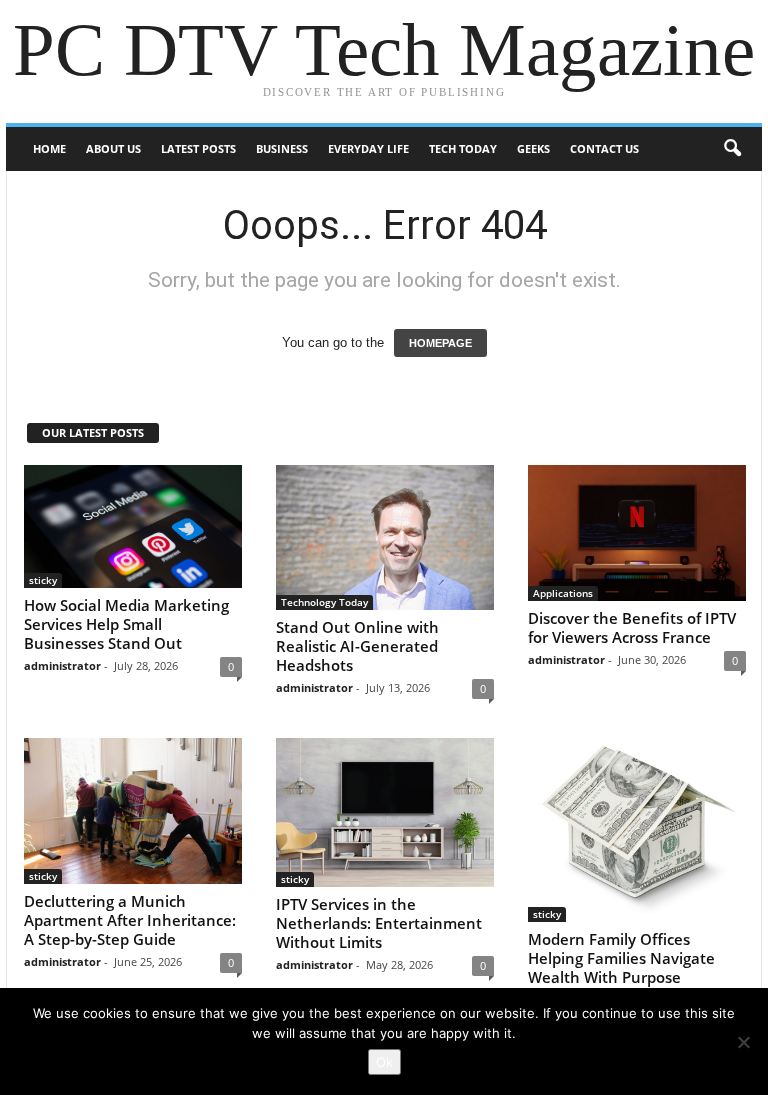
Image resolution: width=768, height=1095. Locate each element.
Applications (563, 593)
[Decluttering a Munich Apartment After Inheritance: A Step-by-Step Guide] (133, 810)
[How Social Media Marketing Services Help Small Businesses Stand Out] (133, 526)
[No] (743, 1042)
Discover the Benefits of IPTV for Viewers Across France (632, 627)
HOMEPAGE (440, 343)
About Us (113, 148)
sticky (43, 580)
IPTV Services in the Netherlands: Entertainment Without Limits (379, 923)
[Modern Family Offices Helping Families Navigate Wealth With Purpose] (637, 830)
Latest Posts (198, 148)
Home (49, 148)
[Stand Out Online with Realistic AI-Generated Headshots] (385, 537)
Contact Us (604, 148)
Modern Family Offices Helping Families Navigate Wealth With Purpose (621, 958)
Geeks (533, 148)
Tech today (463, 148)
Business (282, 148)
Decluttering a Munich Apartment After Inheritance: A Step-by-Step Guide (130, 920)
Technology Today (324, 602)
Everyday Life (368, 148)
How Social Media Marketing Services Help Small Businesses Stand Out (126, 624)
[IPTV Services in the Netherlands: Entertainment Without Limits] (385, 812)
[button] (732, 149)
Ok (384, 1062)
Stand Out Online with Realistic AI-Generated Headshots (357, 646)
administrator (62, 665)
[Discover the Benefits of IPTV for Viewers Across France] (637, 533)
